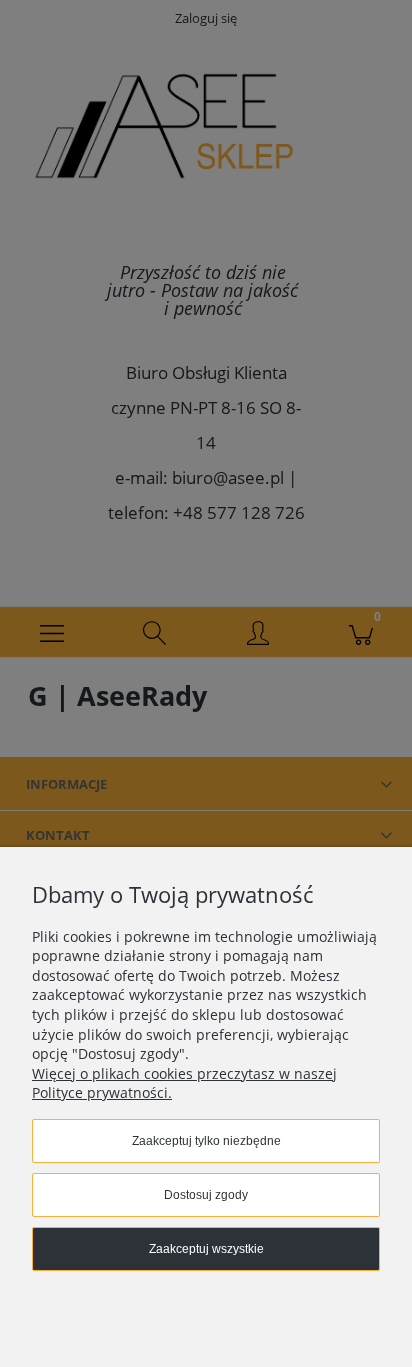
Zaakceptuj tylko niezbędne (206, 1141)
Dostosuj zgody (206, 1195)
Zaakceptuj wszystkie (206, 1249)
